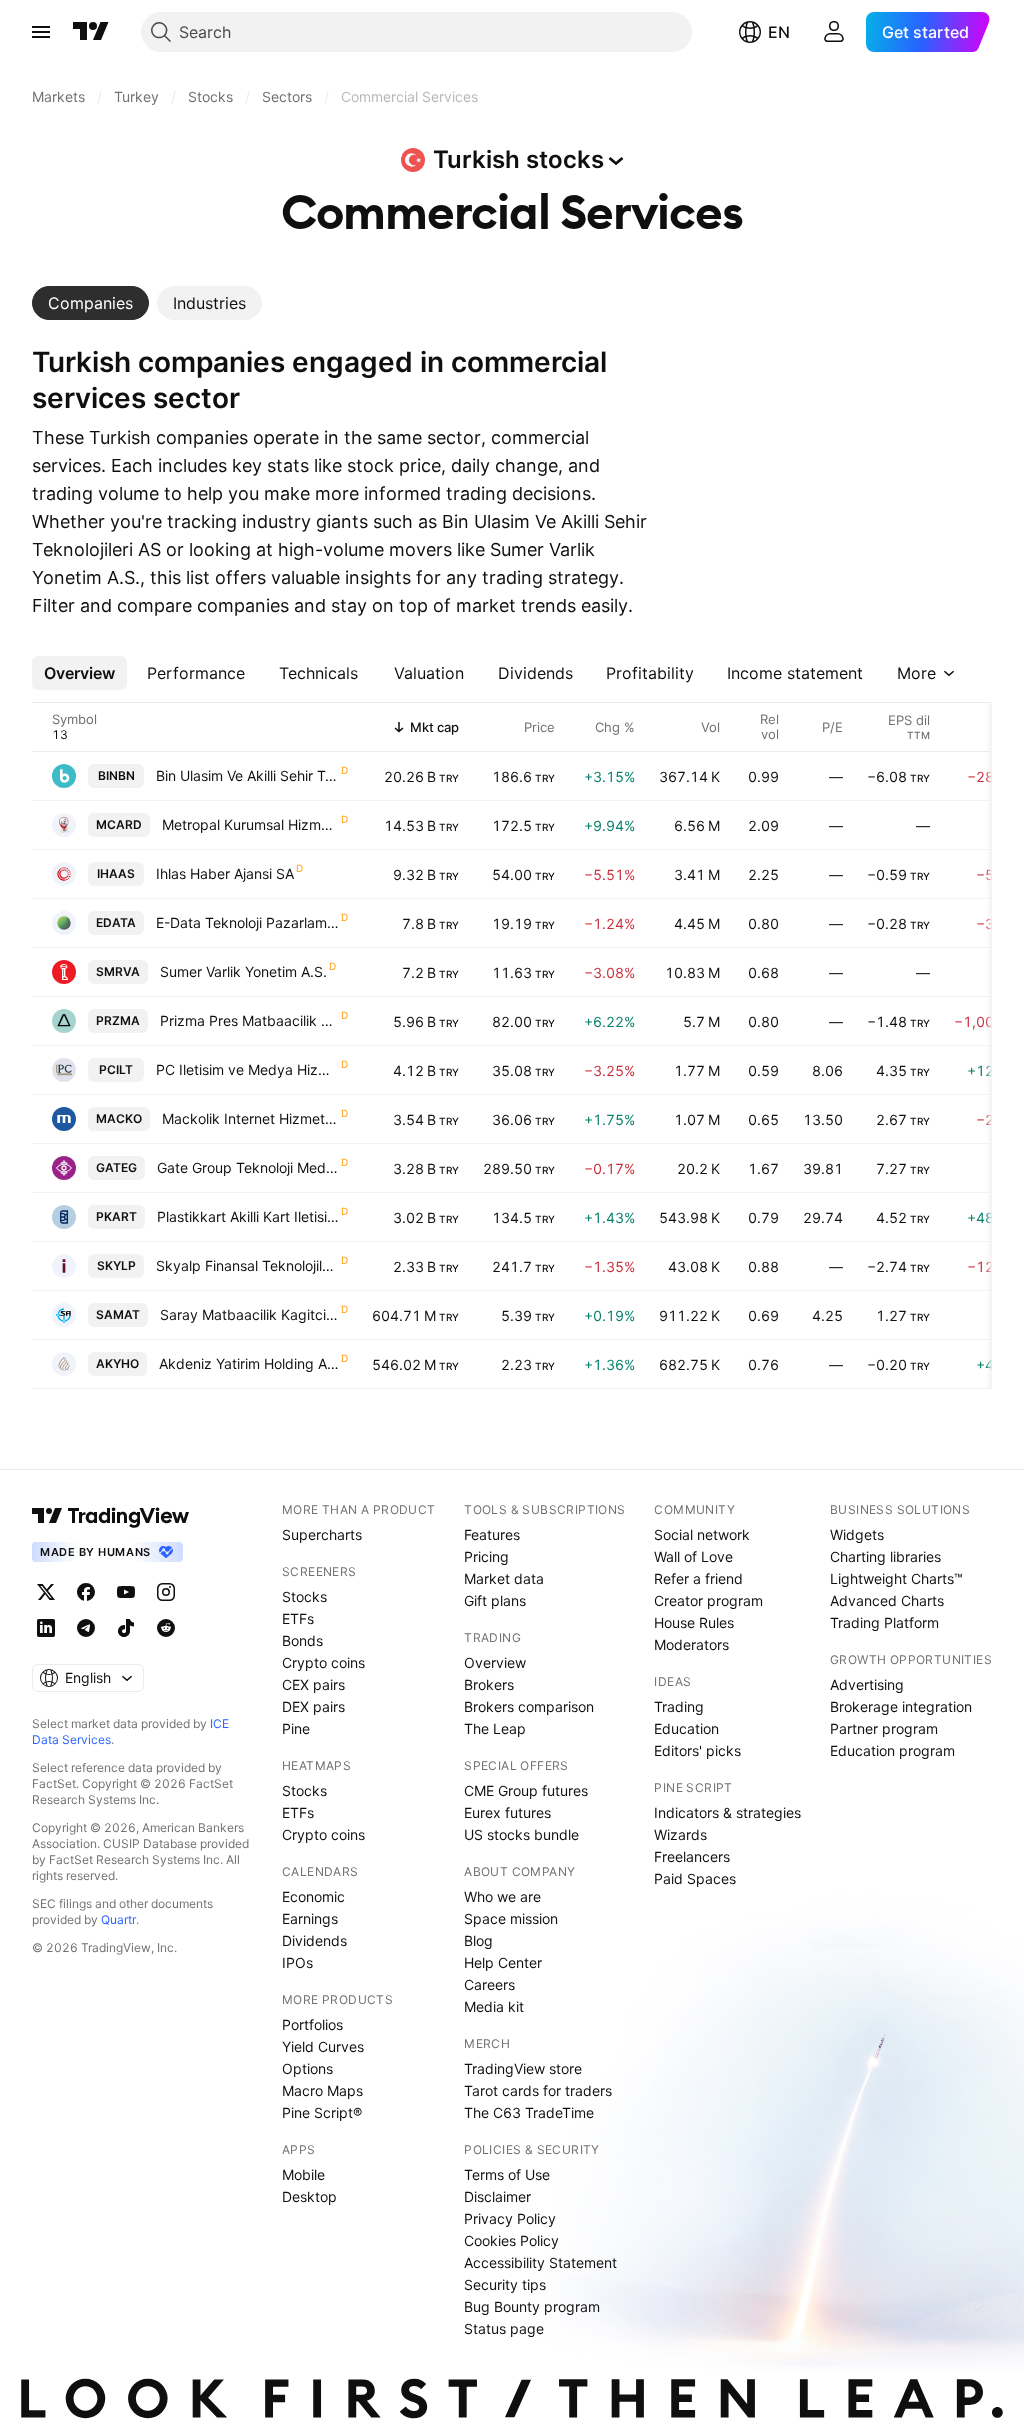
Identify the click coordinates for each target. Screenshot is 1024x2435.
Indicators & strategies (727, 1812)
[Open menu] (41, 32)
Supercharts (322, 1534)
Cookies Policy (511, 2240)
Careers (489, 1984)
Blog (478, 1940)
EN (779, 32)
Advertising (867, 1684)
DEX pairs (313, 1706)
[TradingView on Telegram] (86, 1628)
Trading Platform (884, 1622)
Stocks (304, 1596)
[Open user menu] (834, 32)
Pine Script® (322, 2112)
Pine (296, 1728)
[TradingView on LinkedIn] (46, 1628)
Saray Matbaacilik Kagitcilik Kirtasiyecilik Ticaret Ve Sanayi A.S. (249, 1314)
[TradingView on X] (46, 1592)
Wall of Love (693, 1556)
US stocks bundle (521, 1834)
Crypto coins (323, 1662)
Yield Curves (323, 2046)
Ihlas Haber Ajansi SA (225, 873)
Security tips (505, 2284)
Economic (313, 1896)
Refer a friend (698, 1578)
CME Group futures (526, 1790)
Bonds (302, 1640)
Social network (702, 1534)
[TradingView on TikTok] (126, 1628)
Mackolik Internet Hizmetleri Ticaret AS (250, 1118)
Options (307, 2068)
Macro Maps (322, 2090)
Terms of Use (507, 2174)
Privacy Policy (510, 2218)
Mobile (303, 2174)
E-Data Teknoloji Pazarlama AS (247, 922)
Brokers (489, 1684)
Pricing (486, 1556)
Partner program (884, 1728)
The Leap (495, 1728)
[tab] (90, 303)
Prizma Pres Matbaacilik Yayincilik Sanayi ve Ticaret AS (249, 1020)
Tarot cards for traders (538, 2090)
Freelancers (692, 1856)
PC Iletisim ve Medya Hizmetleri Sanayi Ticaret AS (247, 1069)
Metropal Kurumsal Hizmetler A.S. (250, 824)
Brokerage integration (901, 1706)
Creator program (708, 1600)
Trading (679, 1706)
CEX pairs (313, 1684)
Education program (892, 1750)
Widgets (857, 1534)
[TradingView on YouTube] (126, 1592)
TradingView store (523, 2068)
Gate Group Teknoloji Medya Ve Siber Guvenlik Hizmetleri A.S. (248, 1167)
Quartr (118, 1919)
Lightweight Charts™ (896, 1578)
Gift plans (495, 1600)
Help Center (503, 1962)
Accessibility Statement (540, 2262)
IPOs (297, 1962)
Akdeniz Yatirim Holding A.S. (249, 1363)
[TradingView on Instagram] (166, 1592)
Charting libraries (885, 1556)
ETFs (298, 1618)
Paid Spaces (695, 1878)
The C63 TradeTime (529, 2112)
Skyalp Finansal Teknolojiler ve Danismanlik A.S (247, 1265)
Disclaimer (497, 2196)
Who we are (502, 1896)
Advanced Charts (887, 1600)
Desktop (309, 2196)
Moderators (691, 1644)
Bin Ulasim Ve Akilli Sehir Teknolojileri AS (247, 775)
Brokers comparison (529, 1706)
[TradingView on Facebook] (86, 1592)
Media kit (494, 2006)
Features (492, 1534)
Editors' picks (697, 1750)
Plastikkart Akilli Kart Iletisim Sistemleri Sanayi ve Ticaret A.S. (248, 1216)
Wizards (680, 1834)
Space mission (511, 1918)
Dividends (314, 1940)
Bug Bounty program (532, 2306)
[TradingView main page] (91, 32)
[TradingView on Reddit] (166, 1628)
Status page (504, 2328)
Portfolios (312, 2024)
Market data (504, 1578)
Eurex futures (507, 1812)
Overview (495, 1662)
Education (686, 1728)
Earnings (310, 1918)
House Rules (694, 1622)
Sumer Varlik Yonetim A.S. (243, 971)
